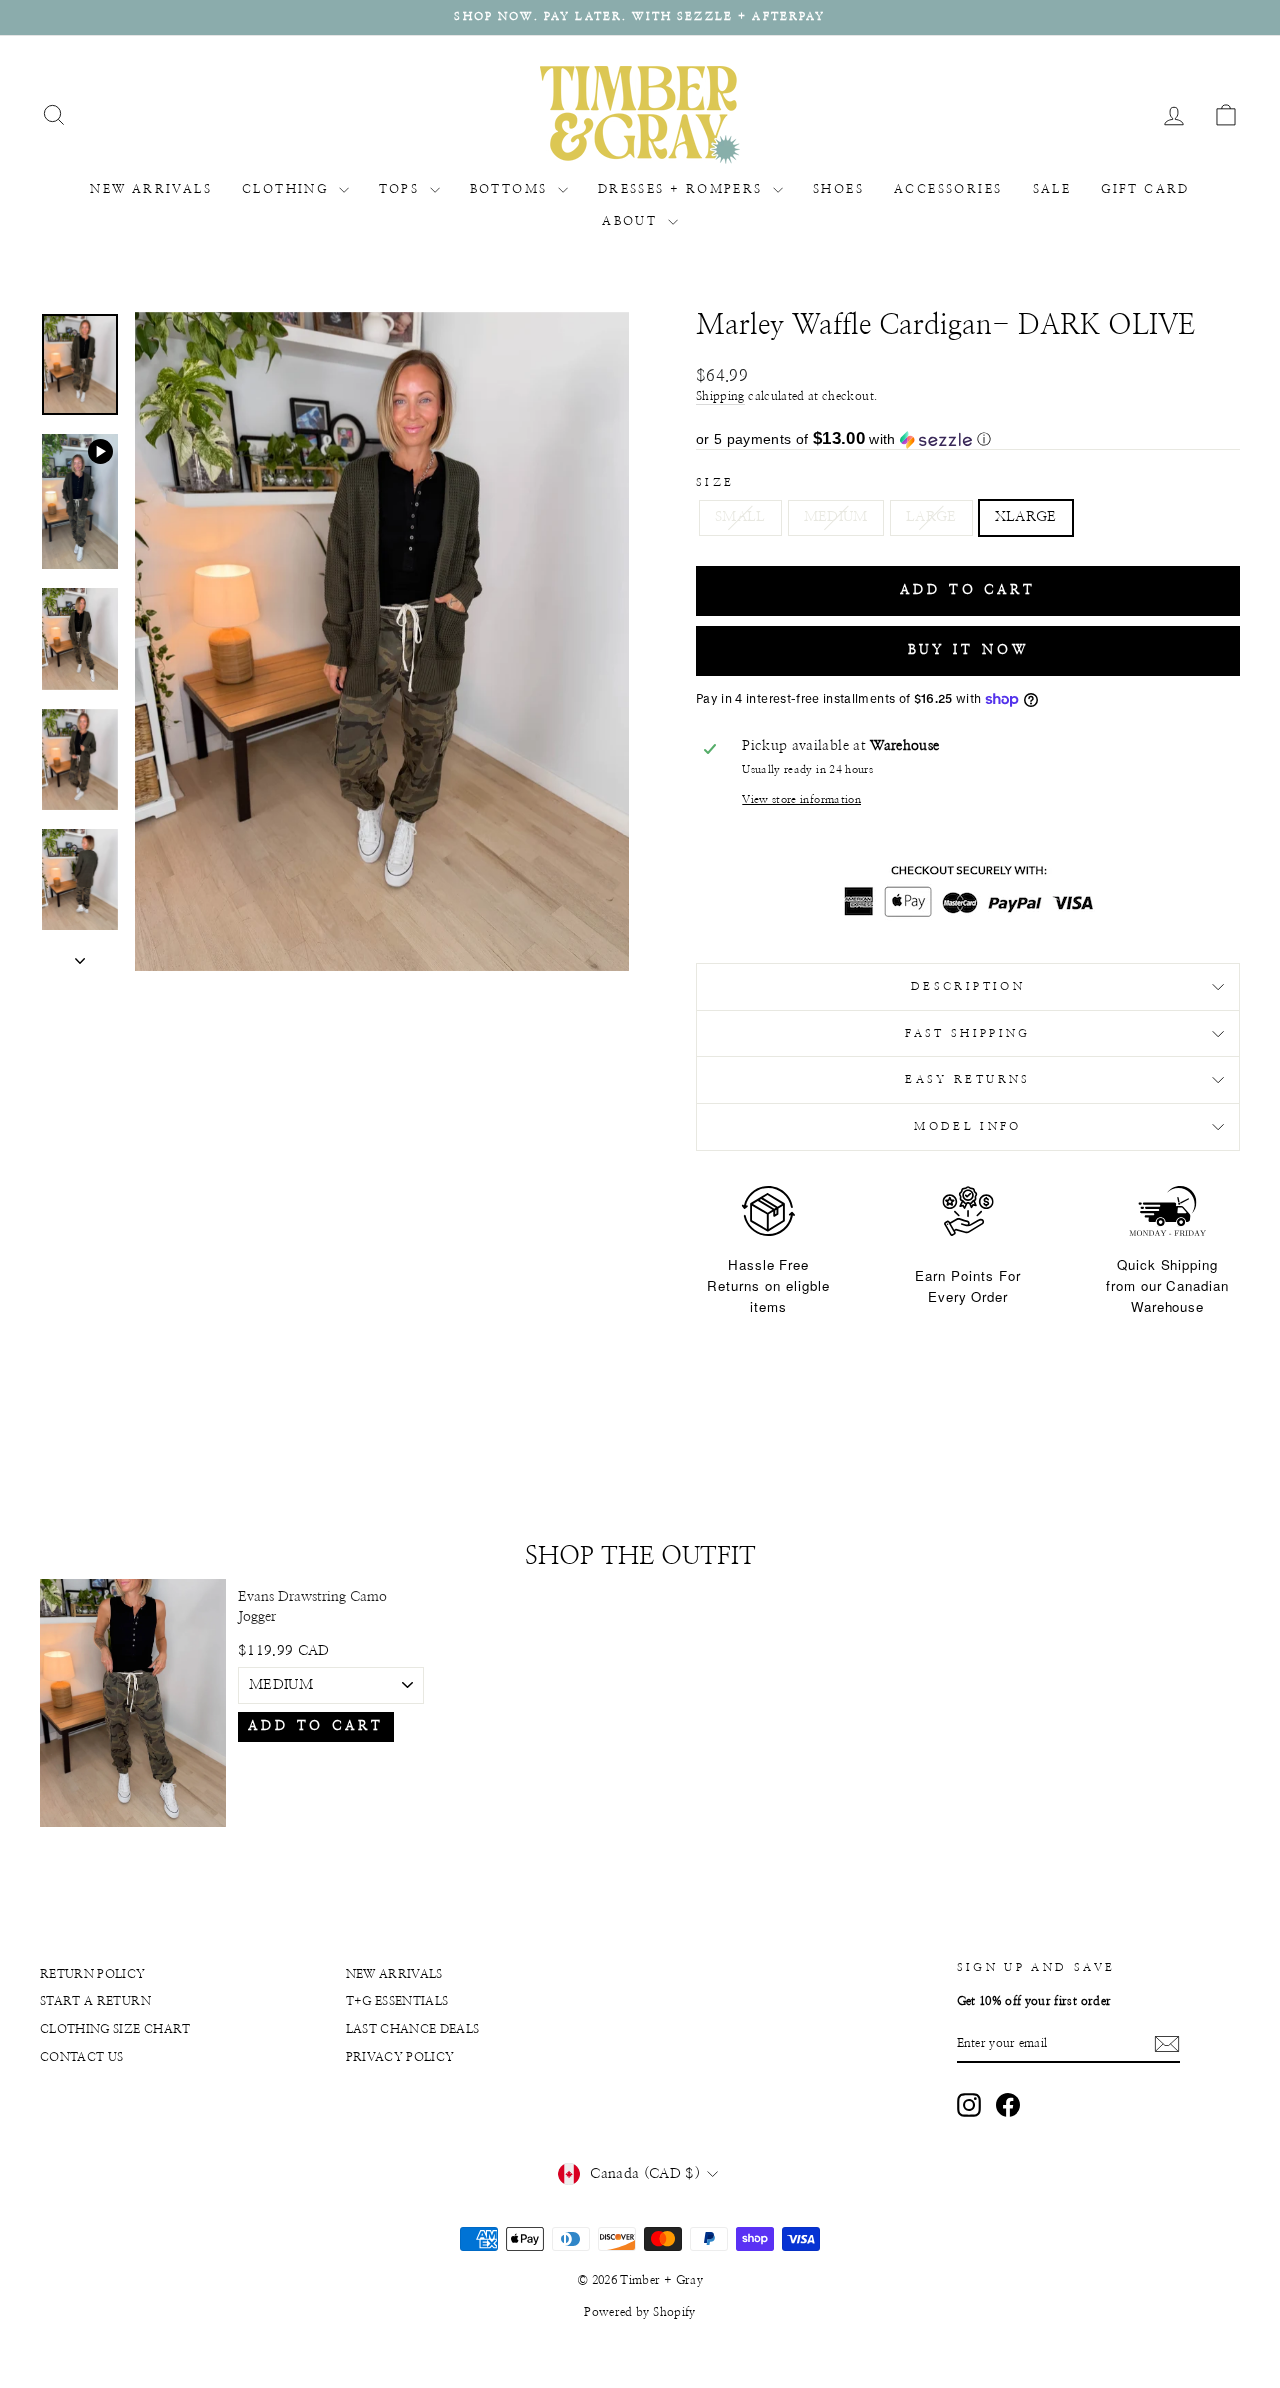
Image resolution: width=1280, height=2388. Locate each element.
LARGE (931, 517)
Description (968, 986)
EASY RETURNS (967, 1079)
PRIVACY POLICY (400, 2057)
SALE (1052, 189)
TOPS (402, 189)
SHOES (838, 189)
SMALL (740, 517)
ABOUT (632, 221)
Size (715, 482)
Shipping (720, 396)
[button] (968, 439)
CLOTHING (288, 189)
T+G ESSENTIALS (397, 2001)
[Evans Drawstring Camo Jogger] (133, 1703)
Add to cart (316, 1726)
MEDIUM (836, 517)
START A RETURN (95, 2001)
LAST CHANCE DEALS (413, 2029)
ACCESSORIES (948, 189)
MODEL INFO (968, 1126)
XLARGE (1026, 517)
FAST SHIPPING (968, 1033)
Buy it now (968, 650)
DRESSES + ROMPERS (683, 189)
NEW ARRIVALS (151, 189)
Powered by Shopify (639, 2312)
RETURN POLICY (93, 1974)
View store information (801, 799)
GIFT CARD (1145, 189)
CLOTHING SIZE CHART (115, 2029)
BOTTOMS (511, 189)
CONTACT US (82, 2057)
